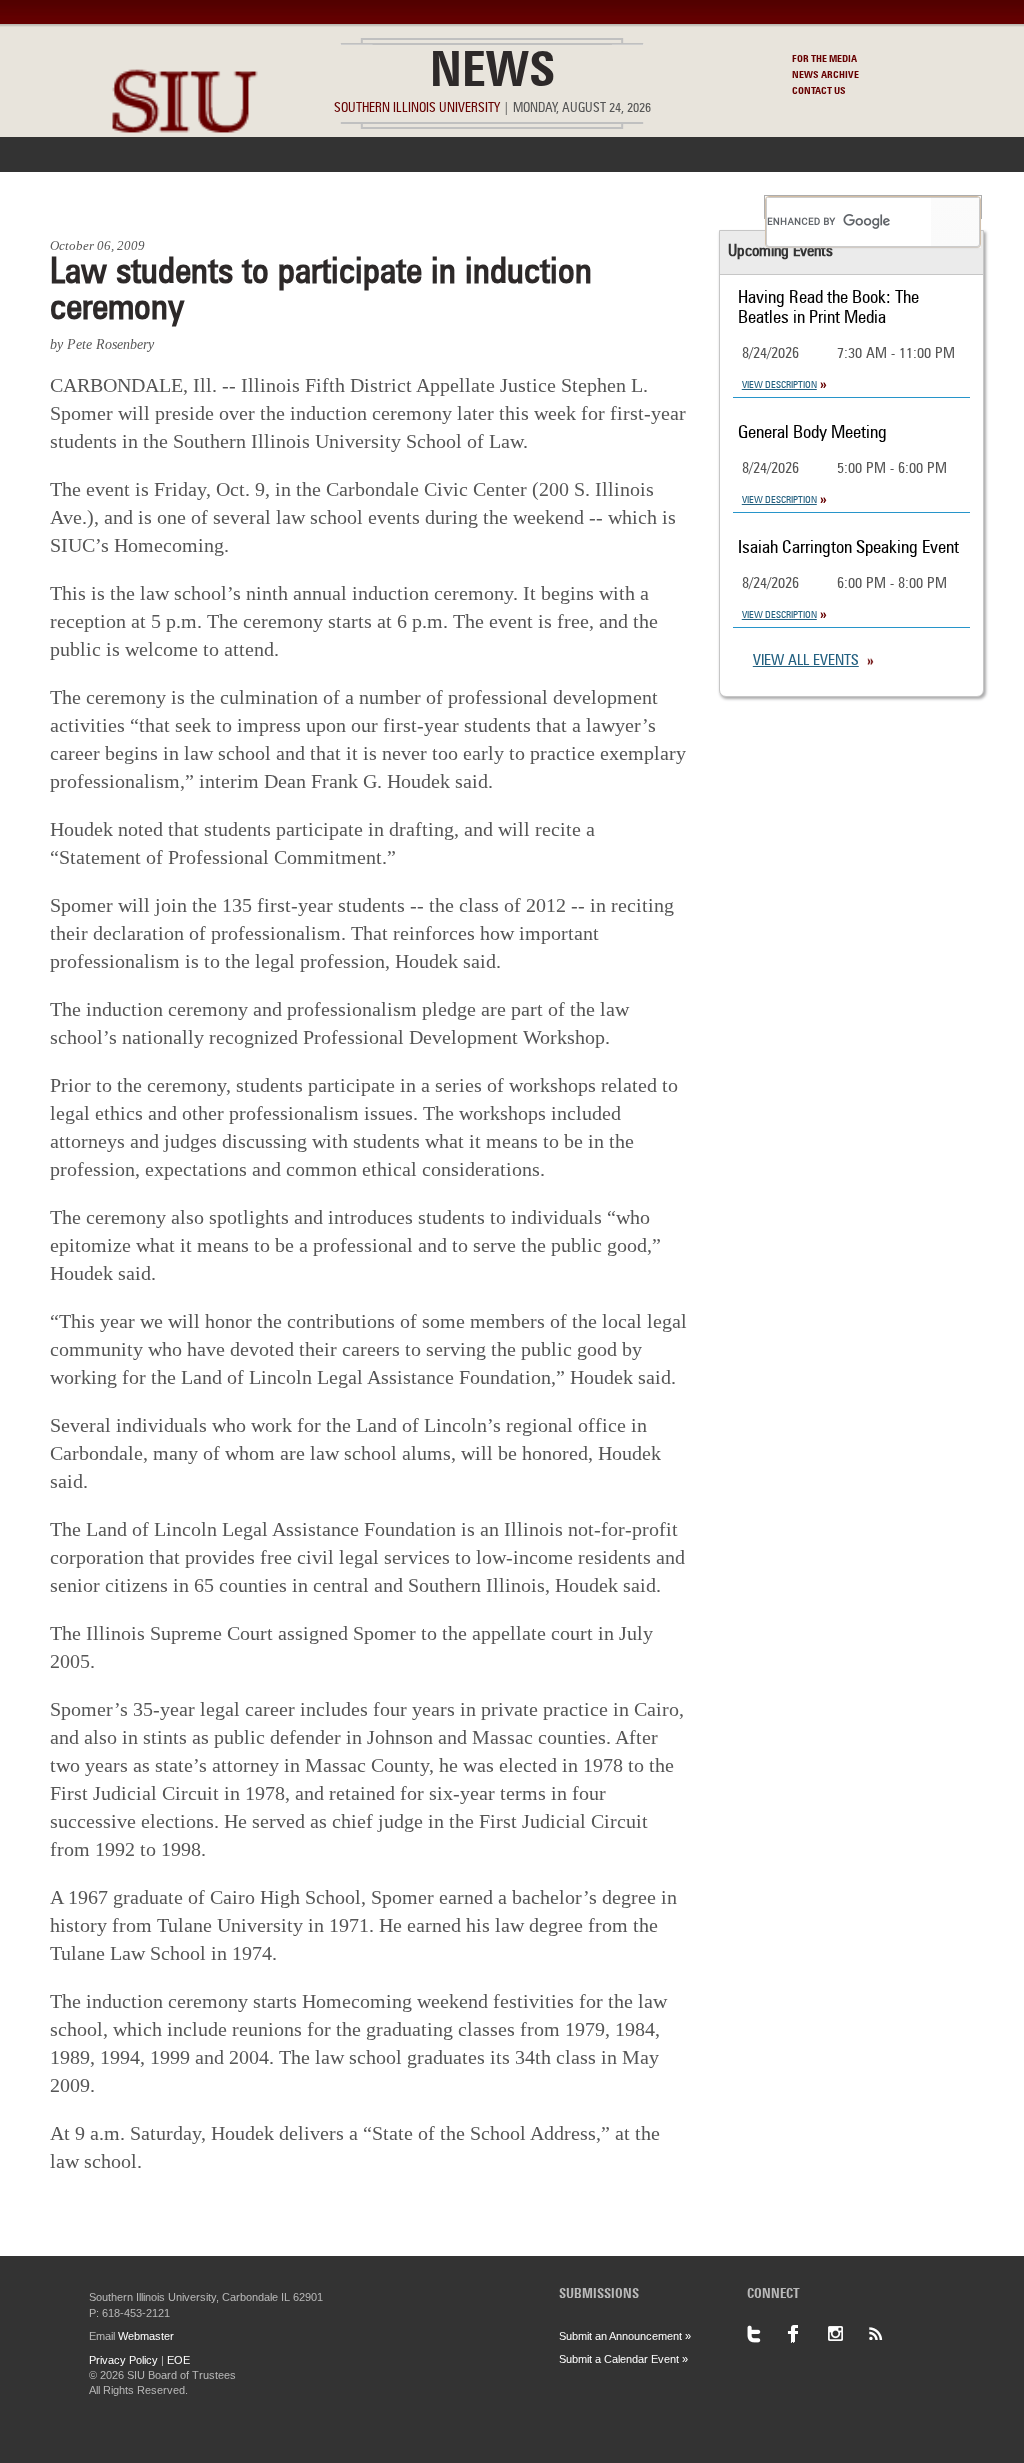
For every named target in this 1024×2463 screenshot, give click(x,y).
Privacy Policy (123, 2360)
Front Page (100, 207)
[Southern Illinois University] (184, 180)
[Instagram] (847, 2334)
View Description (779, 385)
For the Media (824, 59)
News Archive (825, 75)
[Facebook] (807, 2334)
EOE (178, 2360)
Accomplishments (363, 207)
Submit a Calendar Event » (623, 2359)
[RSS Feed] (887, 2334)
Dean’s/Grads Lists (676, 207)
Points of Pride (518, 207)
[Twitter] (767, 2334)
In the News (219, 207)
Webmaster (146, 2336)
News (492, 74)
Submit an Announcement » (625, 2336)
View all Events (806, 661)
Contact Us (819, 91)
